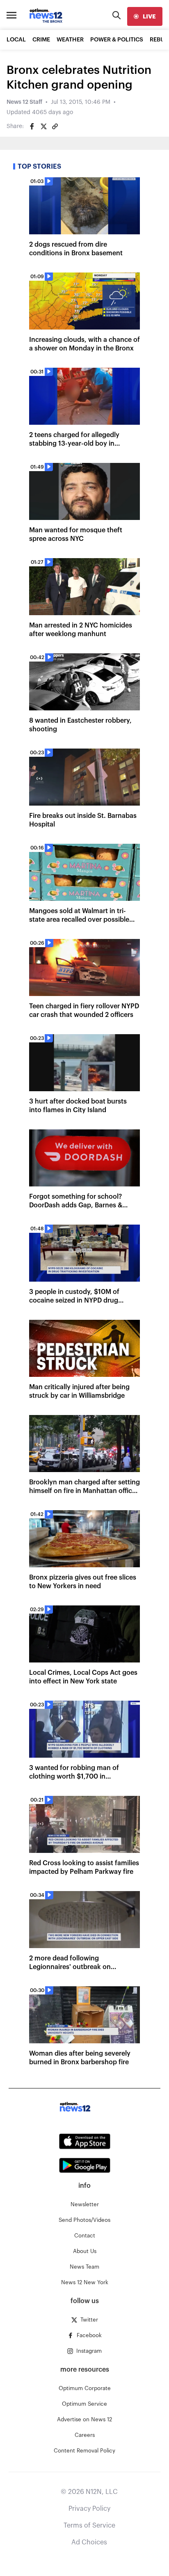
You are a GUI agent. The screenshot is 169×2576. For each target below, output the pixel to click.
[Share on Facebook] (32, 126)
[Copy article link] (55, 126)
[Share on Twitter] (43, 126)
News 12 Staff (24, 102)
